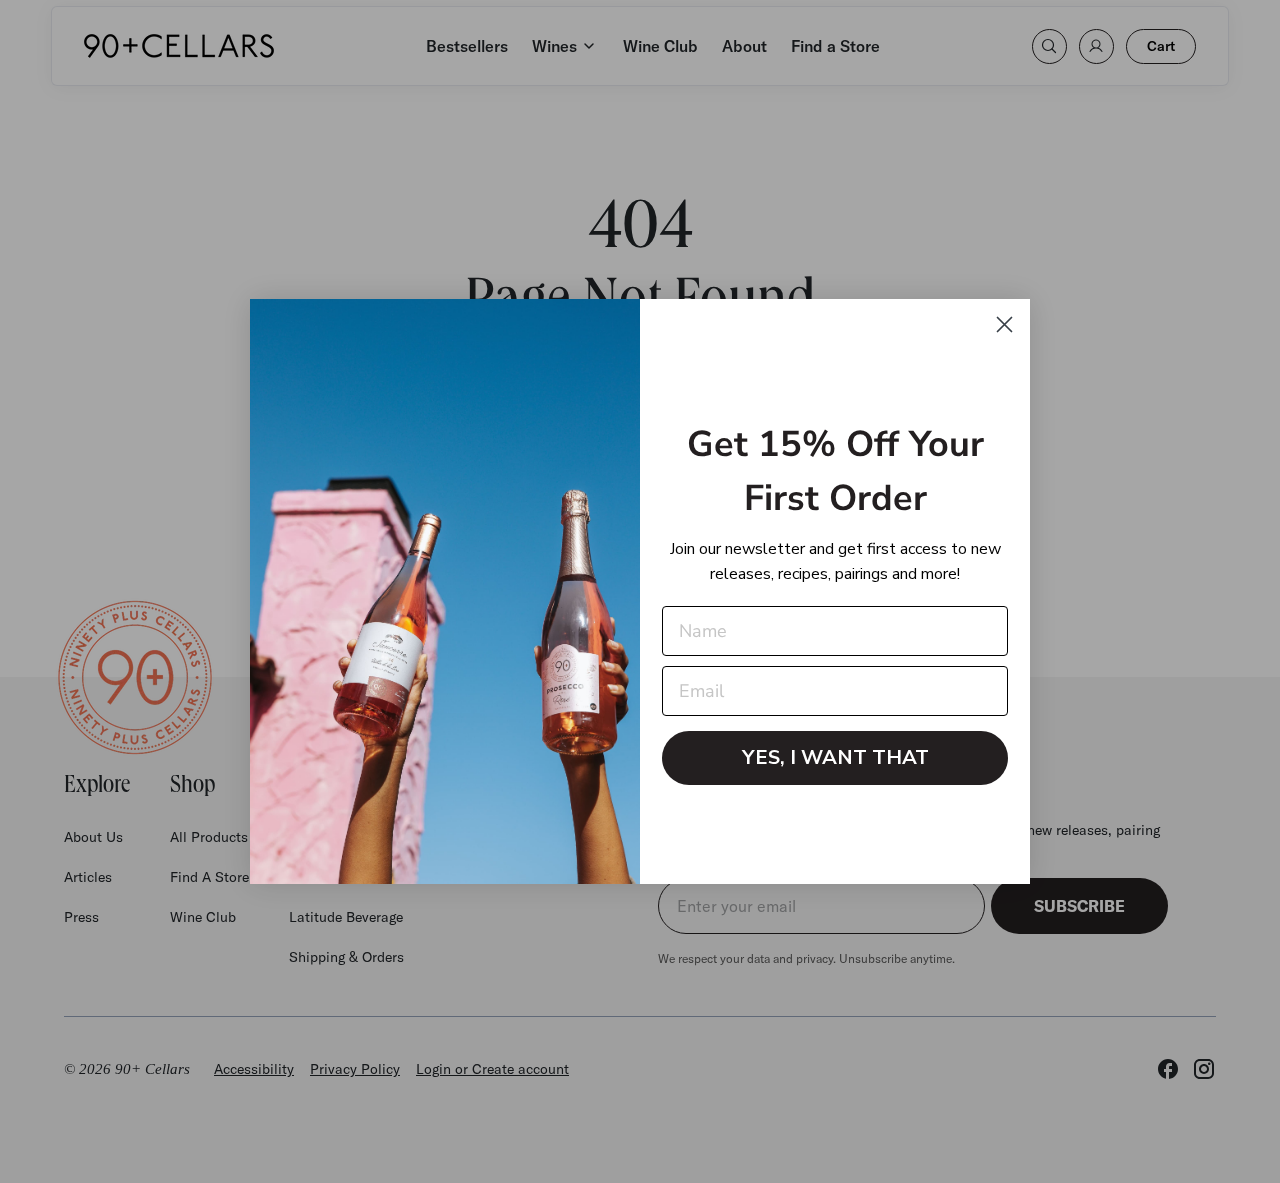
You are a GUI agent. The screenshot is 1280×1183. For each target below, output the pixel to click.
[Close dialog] (1004, 324)
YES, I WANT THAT (835, 757)
